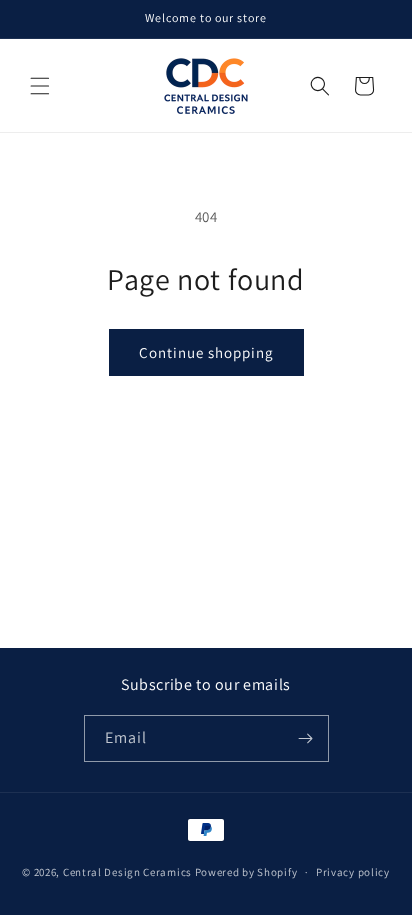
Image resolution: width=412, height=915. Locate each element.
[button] (40, 86)
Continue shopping (206, 352)
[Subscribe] (306, 738)
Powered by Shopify (246, 872)
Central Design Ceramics (127, 872)
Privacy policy (353, 872)
